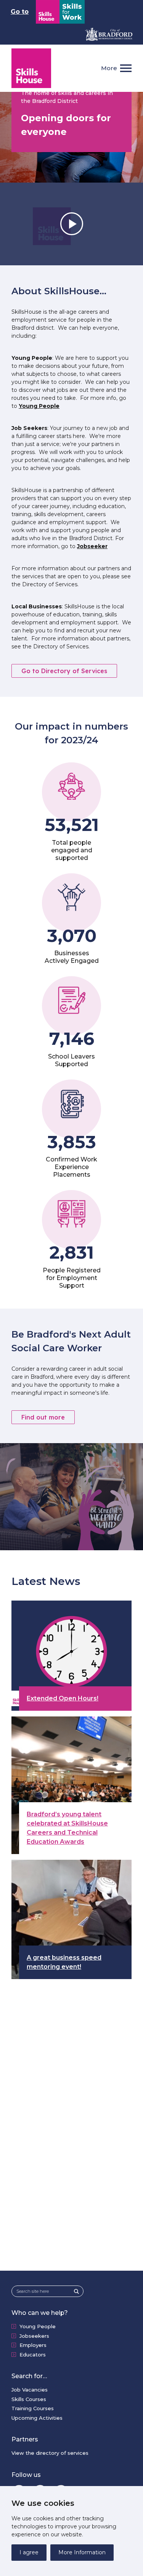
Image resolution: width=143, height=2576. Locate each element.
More (109, 68)
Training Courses (33, 2408)
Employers (33, 2345)
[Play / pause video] (71, 224)
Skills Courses (29, 2399)
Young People (39, 406)
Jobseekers (34, 2336)
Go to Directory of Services (64, 671)
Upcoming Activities (37, 2418)
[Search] (79, 2291)
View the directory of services (50, 2453)
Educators (33, 2355)
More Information (82, 2552)
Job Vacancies (30, 2390)
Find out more (43, 1417)
